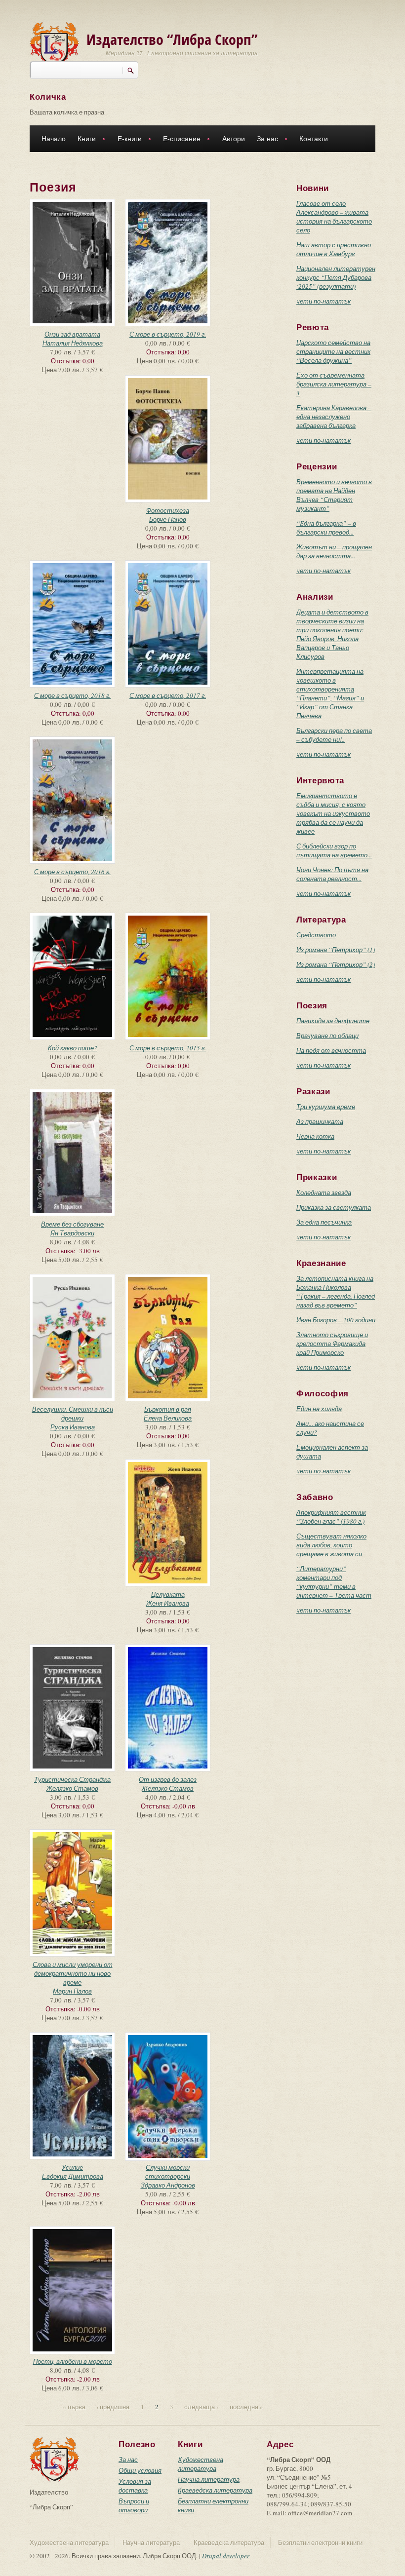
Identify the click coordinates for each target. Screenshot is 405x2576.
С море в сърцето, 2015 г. (168, 1048)
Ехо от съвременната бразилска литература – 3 (334, 384)
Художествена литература (201, 2464)
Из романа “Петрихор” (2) (336, 964)
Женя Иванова (168, 1603)
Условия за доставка (135, 2486)
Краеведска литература (215, 2490)
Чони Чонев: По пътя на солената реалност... (332, 874)
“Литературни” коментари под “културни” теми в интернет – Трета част (334, 1582)
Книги (84, 140)
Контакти (314, 139)
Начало (54, 139)
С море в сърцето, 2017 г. (168, 695)
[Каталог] (54, 43)
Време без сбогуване (72, 1224)
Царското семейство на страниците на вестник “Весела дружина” (333, 351)
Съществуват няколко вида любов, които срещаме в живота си (331, 1545)
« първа (74, 2407)
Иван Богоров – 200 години (336, 1320)
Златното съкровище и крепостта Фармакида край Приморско (332, 1344)
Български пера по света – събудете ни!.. (334, 735)
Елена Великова (168, 1418)
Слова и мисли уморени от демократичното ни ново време (73, 1973)
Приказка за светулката (334, 1207)
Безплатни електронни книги (320, 2542)
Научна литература (209, 2479)
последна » (246, 2407)
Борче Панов (168, 519)
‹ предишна (113, 2407)
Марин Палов (72, 1991)
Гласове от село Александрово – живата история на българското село (334, 217)
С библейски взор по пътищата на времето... (334, 850)
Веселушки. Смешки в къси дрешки (73, 1414)
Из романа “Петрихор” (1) (336, 950)
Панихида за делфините (333, 1021)
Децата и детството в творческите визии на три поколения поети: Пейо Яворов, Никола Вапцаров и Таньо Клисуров (332, 634)
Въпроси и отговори (134, 2505)
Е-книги (127, 140)
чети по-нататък (324, 301)
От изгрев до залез (168, 1779)
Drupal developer (226, 2556)
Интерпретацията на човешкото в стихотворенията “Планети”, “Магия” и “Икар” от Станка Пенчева (330, 693)
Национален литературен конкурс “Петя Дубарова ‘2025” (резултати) (336, 277)
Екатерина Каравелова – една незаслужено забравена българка (334, 417)
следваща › (201, 2407)
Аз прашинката (320, 1121)
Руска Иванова (73, 1427)
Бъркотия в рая (168, 1409)
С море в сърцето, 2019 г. (168, 334)
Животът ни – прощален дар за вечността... (334, 551)
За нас (264, 140)
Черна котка (315, 1136)
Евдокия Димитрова (73, 2176)
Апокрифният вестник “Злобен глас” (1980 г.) (331, 1517)
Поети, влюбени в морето (73, 2361)
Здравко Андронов (168, 2185)
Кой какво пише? (73, 1048)
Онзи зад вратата (72, 334)
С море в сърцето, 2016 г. (72, 872)
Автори (234, 139)
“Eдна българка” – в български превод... (326, 528)
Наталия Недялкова (73, 343)
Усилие (72, 2167)
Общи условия (140, 2470)
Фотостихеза (168, 510)
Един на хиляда (319, 1409)
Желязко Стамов (72, 1788)
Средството (316, 935)
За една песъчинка (324, 1222)
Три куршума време (326, 1107)
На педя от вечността (331, 1050)
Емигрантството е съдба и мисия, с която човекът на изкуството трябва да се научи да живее (333, 813)
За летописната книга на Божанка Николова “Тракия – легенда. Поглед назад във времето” (336, 1292)
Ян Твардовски (72, 1233)
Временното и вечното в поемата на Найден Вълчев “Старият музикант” (334, 495)
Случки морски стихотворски (168, 2172)
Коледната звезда (324, 1192)
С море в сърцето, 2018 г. (72, 695)
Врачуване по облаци (327, 1036)
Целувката (168, 1594)
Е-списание (179, 140)
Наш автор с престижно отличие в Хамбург (334, 249)
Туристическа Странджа (72, 1779)
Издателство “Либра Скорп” (172, 39)
